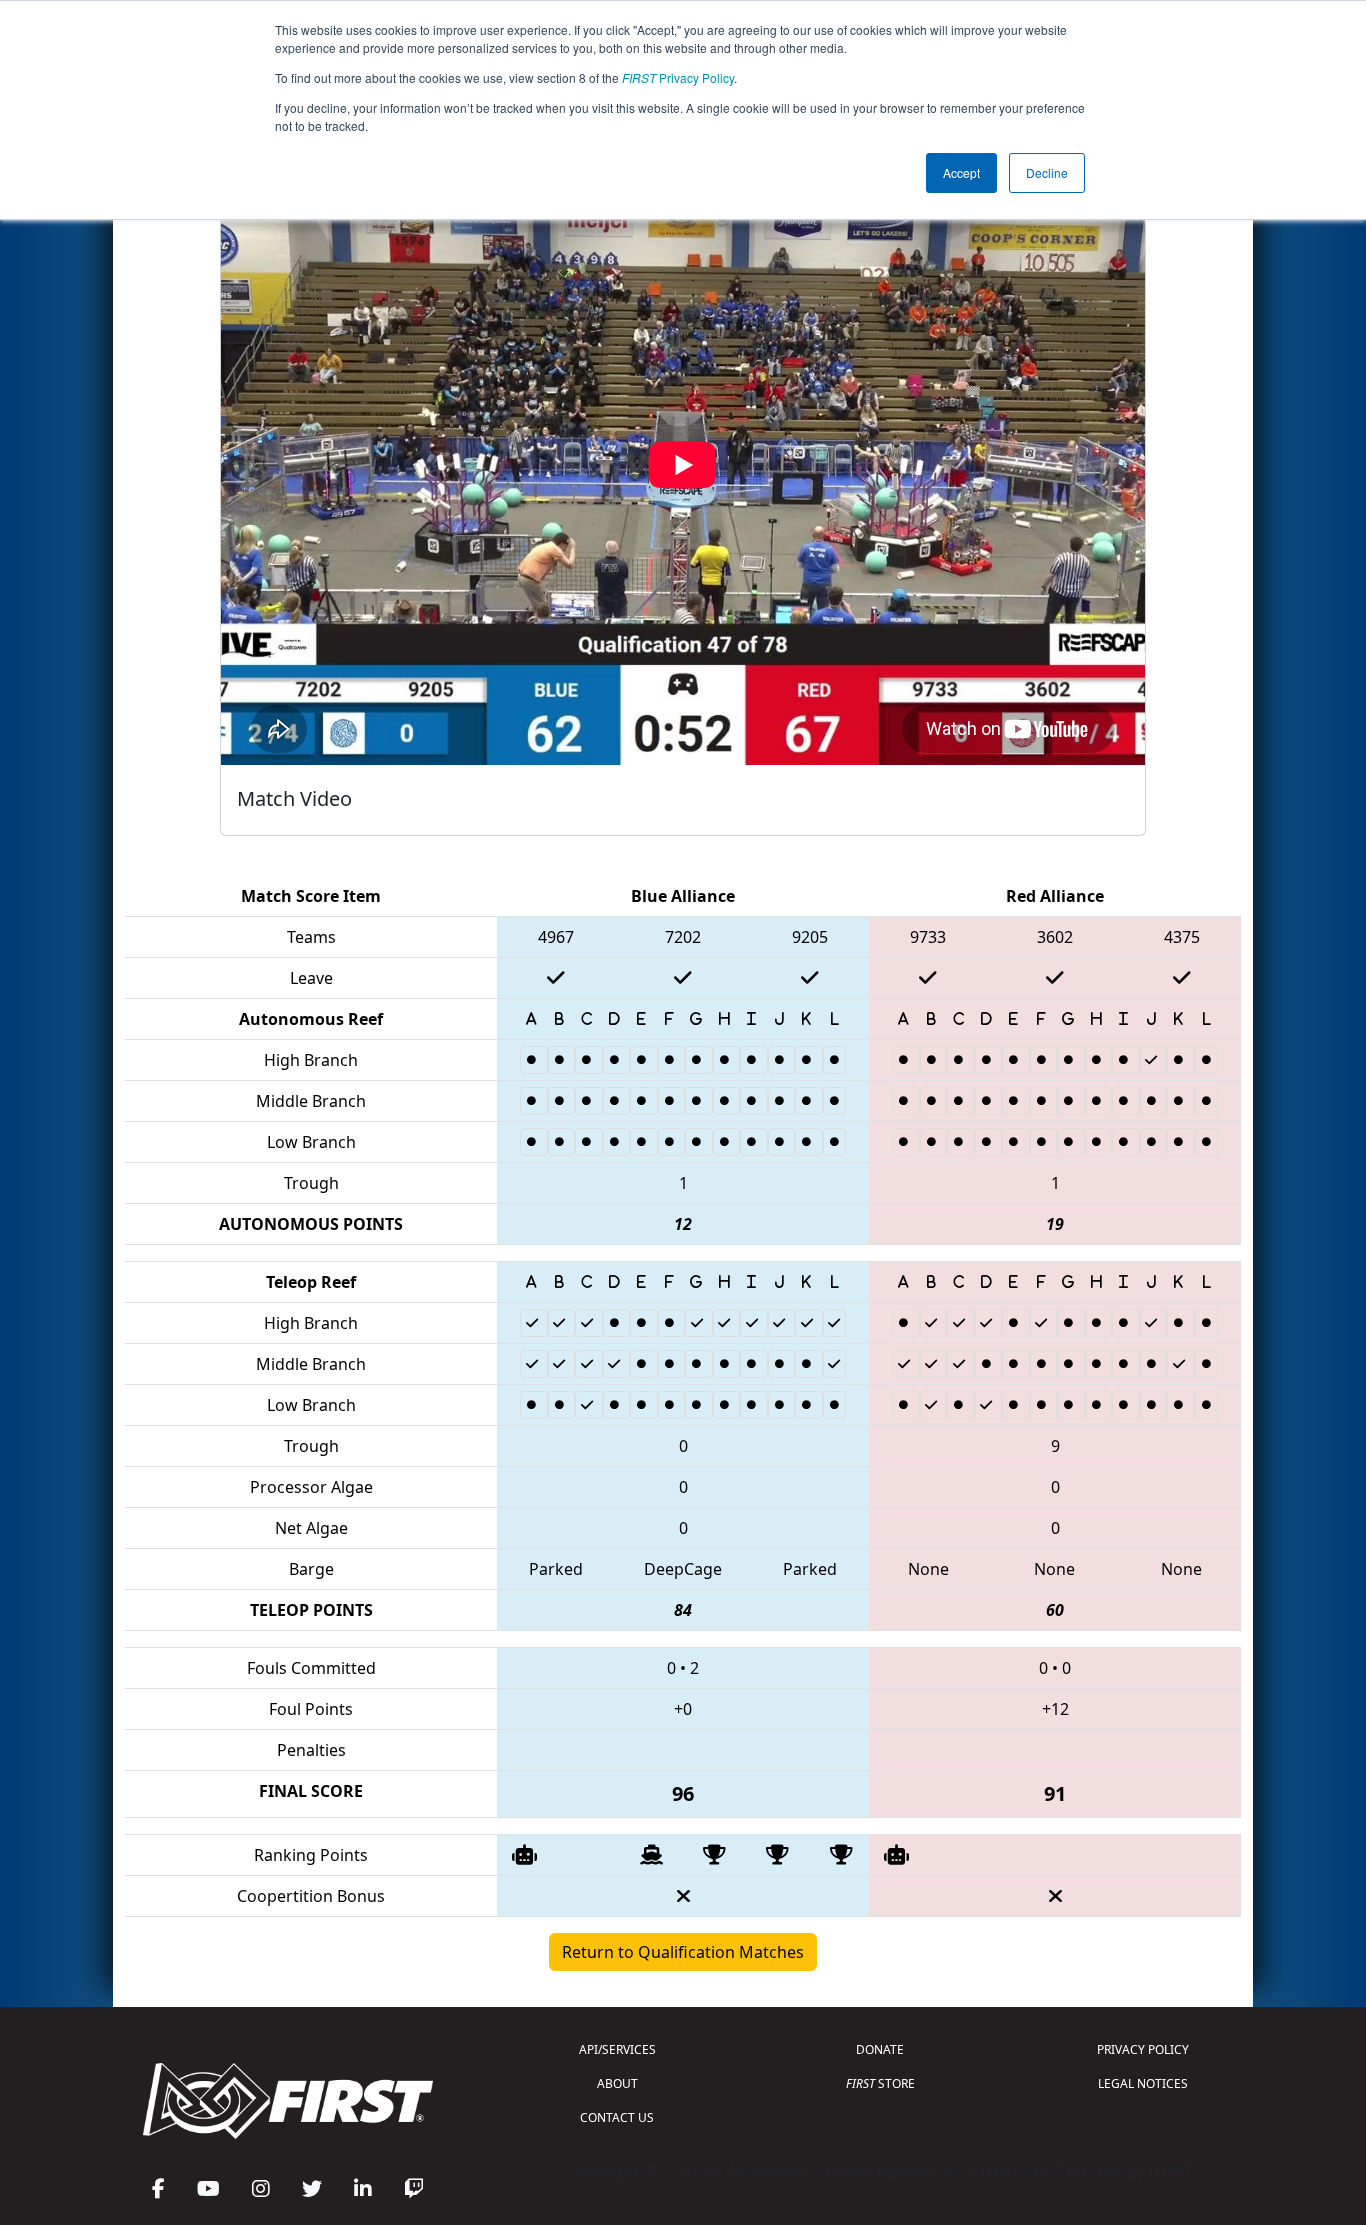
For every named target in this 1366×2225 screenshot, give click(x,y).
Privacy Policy (678, 77)
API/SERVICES (617, 2049)
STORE (880, 2083)
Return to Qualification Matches (683, 1952)
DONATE (880, 2049)
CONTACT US (617, 2117)
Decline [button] (1047, 172)
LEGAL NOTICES (1143, 2083)
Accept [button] (961, 172)
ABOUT (617, 2083)
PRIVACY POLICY (1143, 2049)
